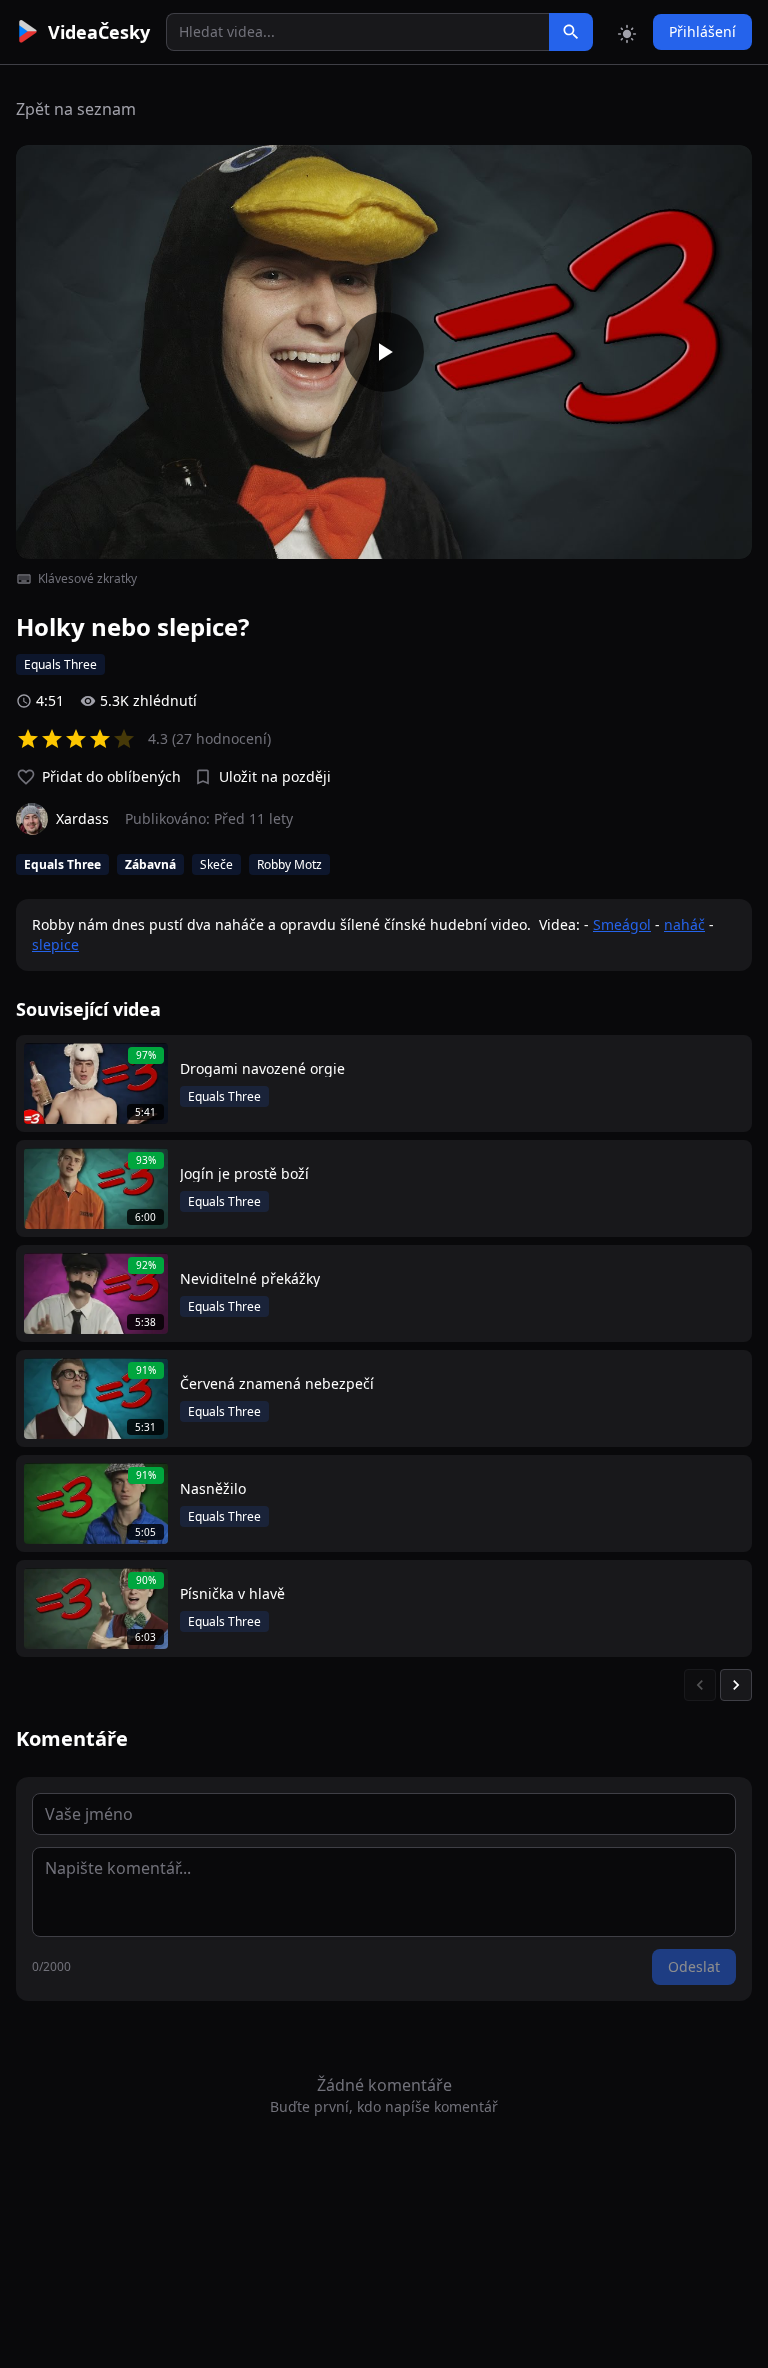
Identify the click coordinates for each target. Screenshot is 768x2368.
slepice (55, 944)
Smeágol (622, 924)
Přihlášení (702, 31)
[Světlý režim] (627, 32)
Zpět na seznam (76, 109)
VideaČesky (99, 32)
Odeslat (694, 1966)
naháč (684, 924)
